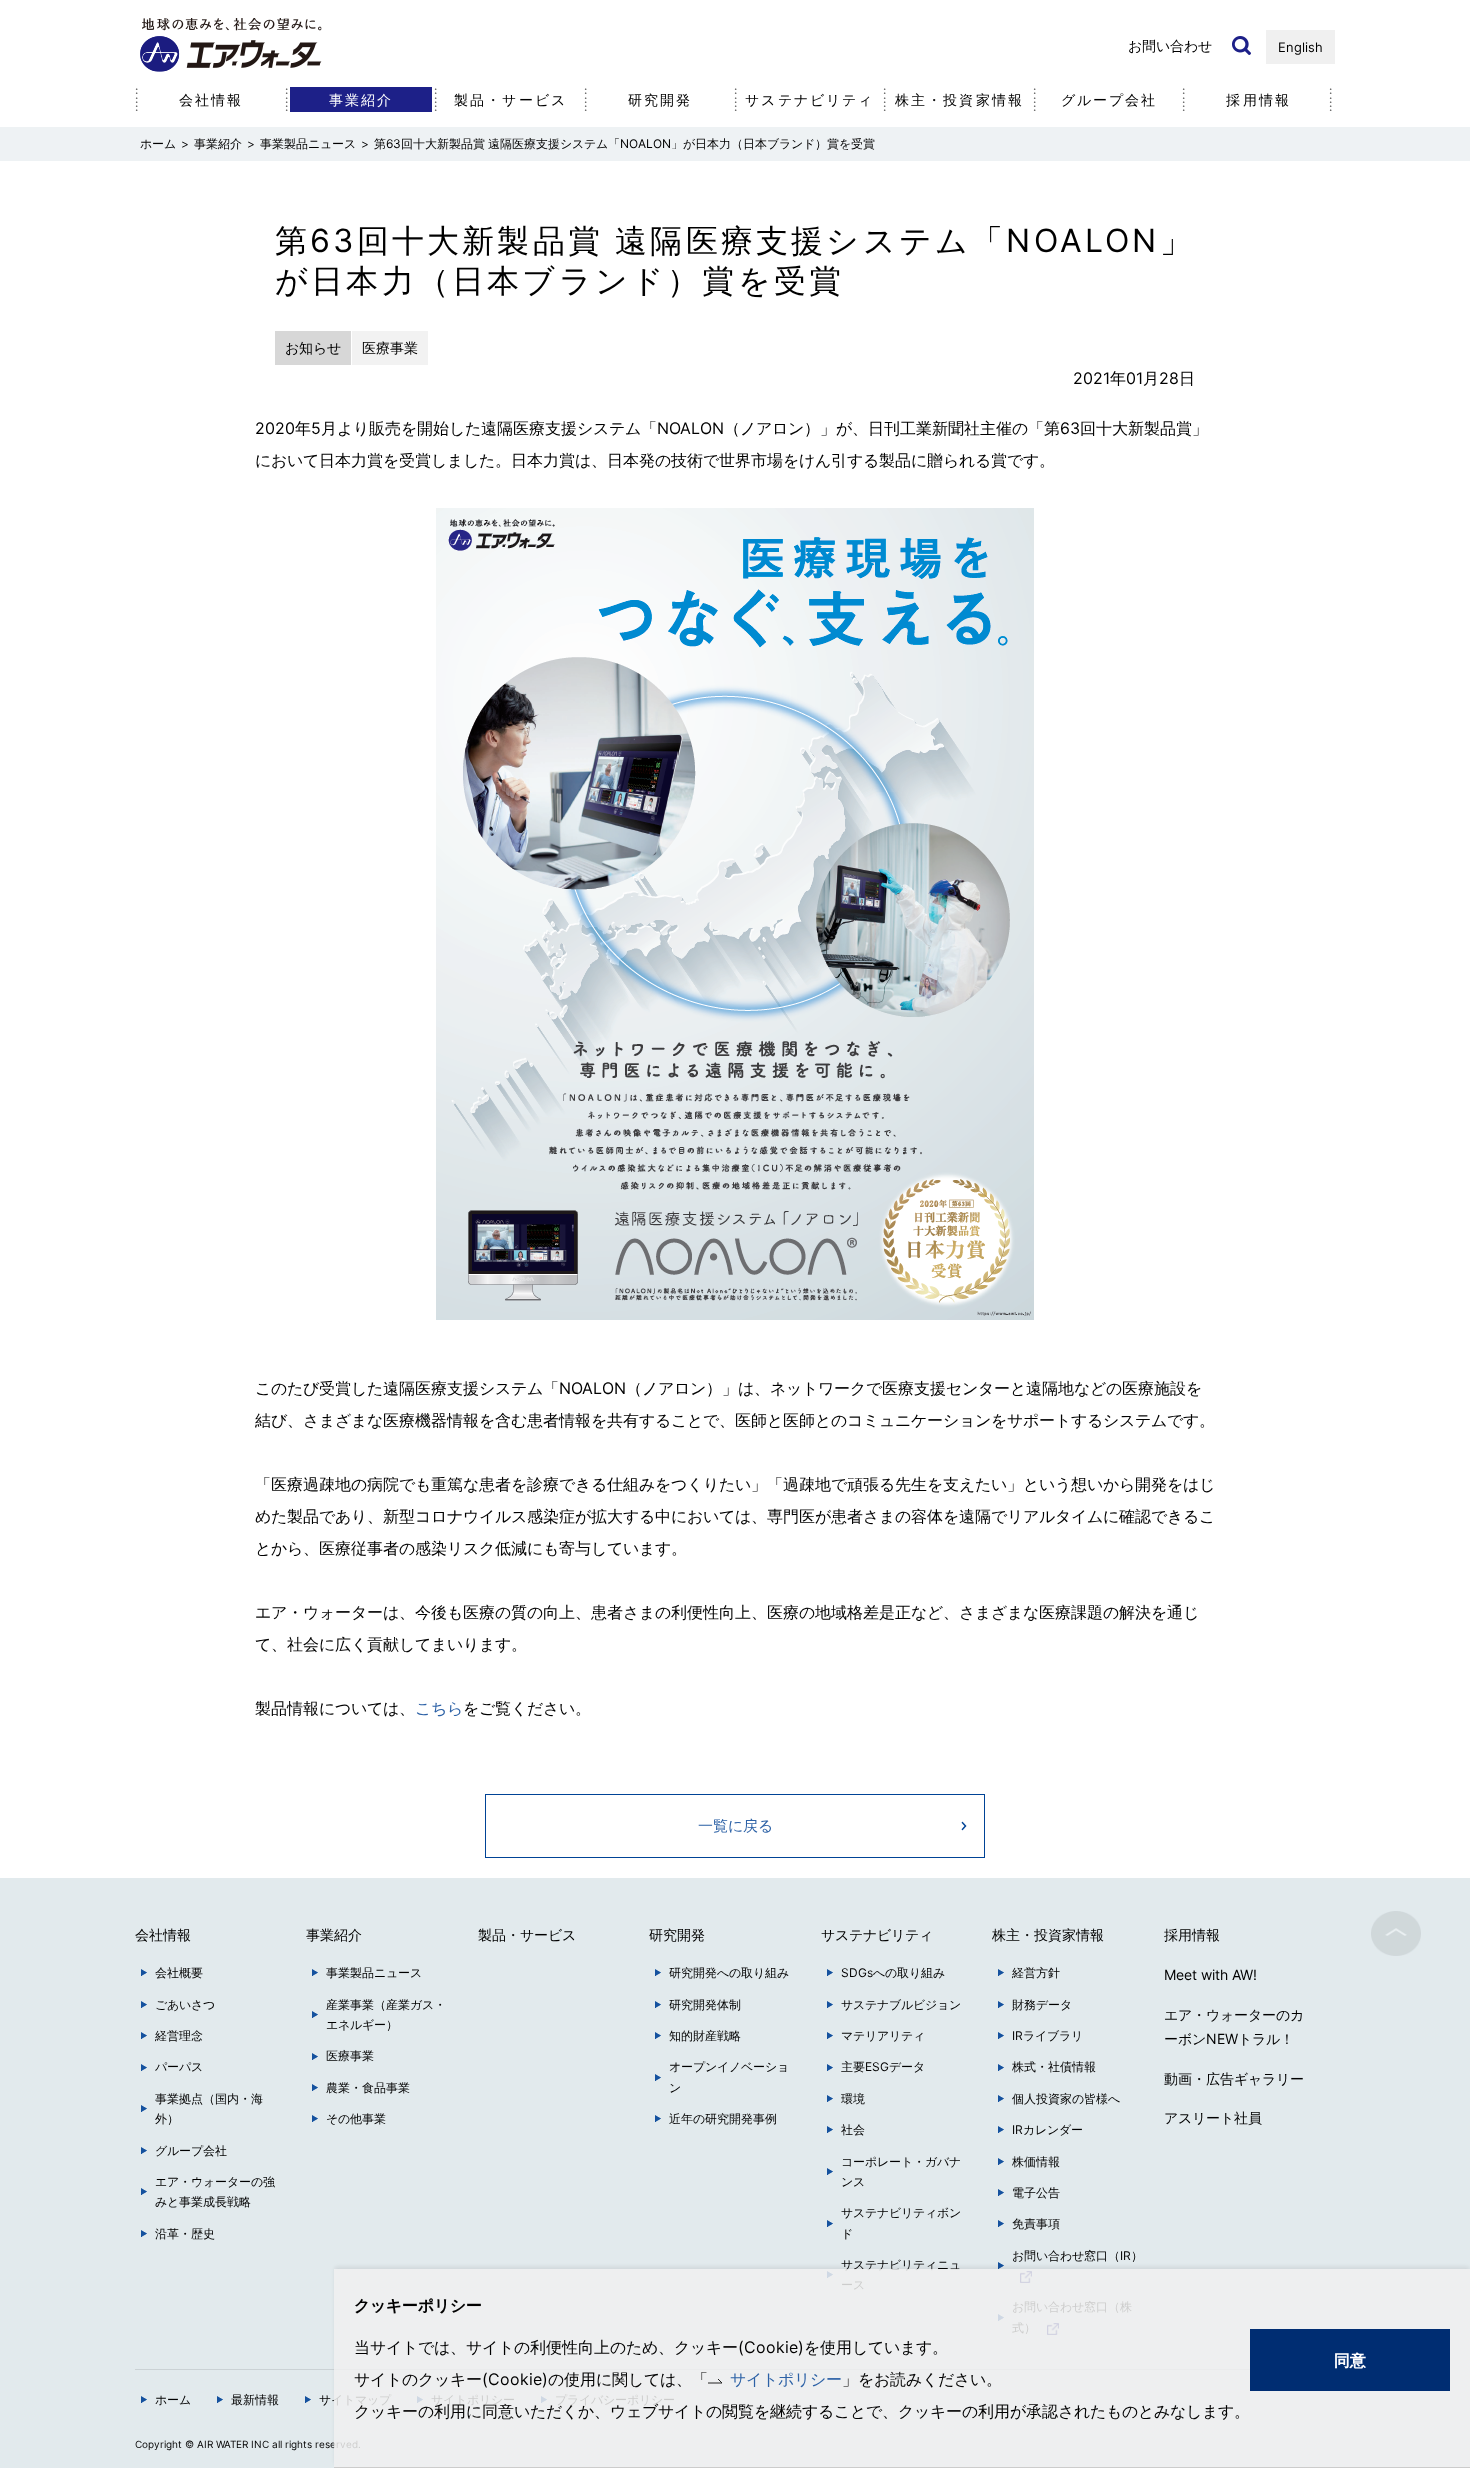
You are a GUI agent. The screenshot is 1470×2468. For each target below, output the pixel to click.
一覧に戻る (735, 1825)
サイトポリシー (786, 2379)
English (1300, 47)
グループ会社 (1109, 99)
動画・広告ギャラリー (1234, 2078)
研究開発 (660, 99)
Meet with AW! (1210, 1974)
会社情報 (211, 99)
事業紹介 (218, 143)
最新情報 (255, 2399)
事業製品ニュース (308, 143)
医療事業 (350, 2055)
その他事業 (356, 2118)
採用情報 (1258, 99)
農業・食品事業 (368, 2087)
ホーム (173, 2399)
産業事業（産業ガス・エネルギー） (386, 2014)
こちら (439, 1708)
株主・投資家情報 (959, 99)
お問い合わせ (1170, 45)
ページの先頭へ (1396, 1933)
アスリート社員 (1213, 2117)
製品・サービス (510, 99)
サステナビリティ (809, 99)
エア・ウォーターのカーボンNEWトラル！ (1234, 2026)
